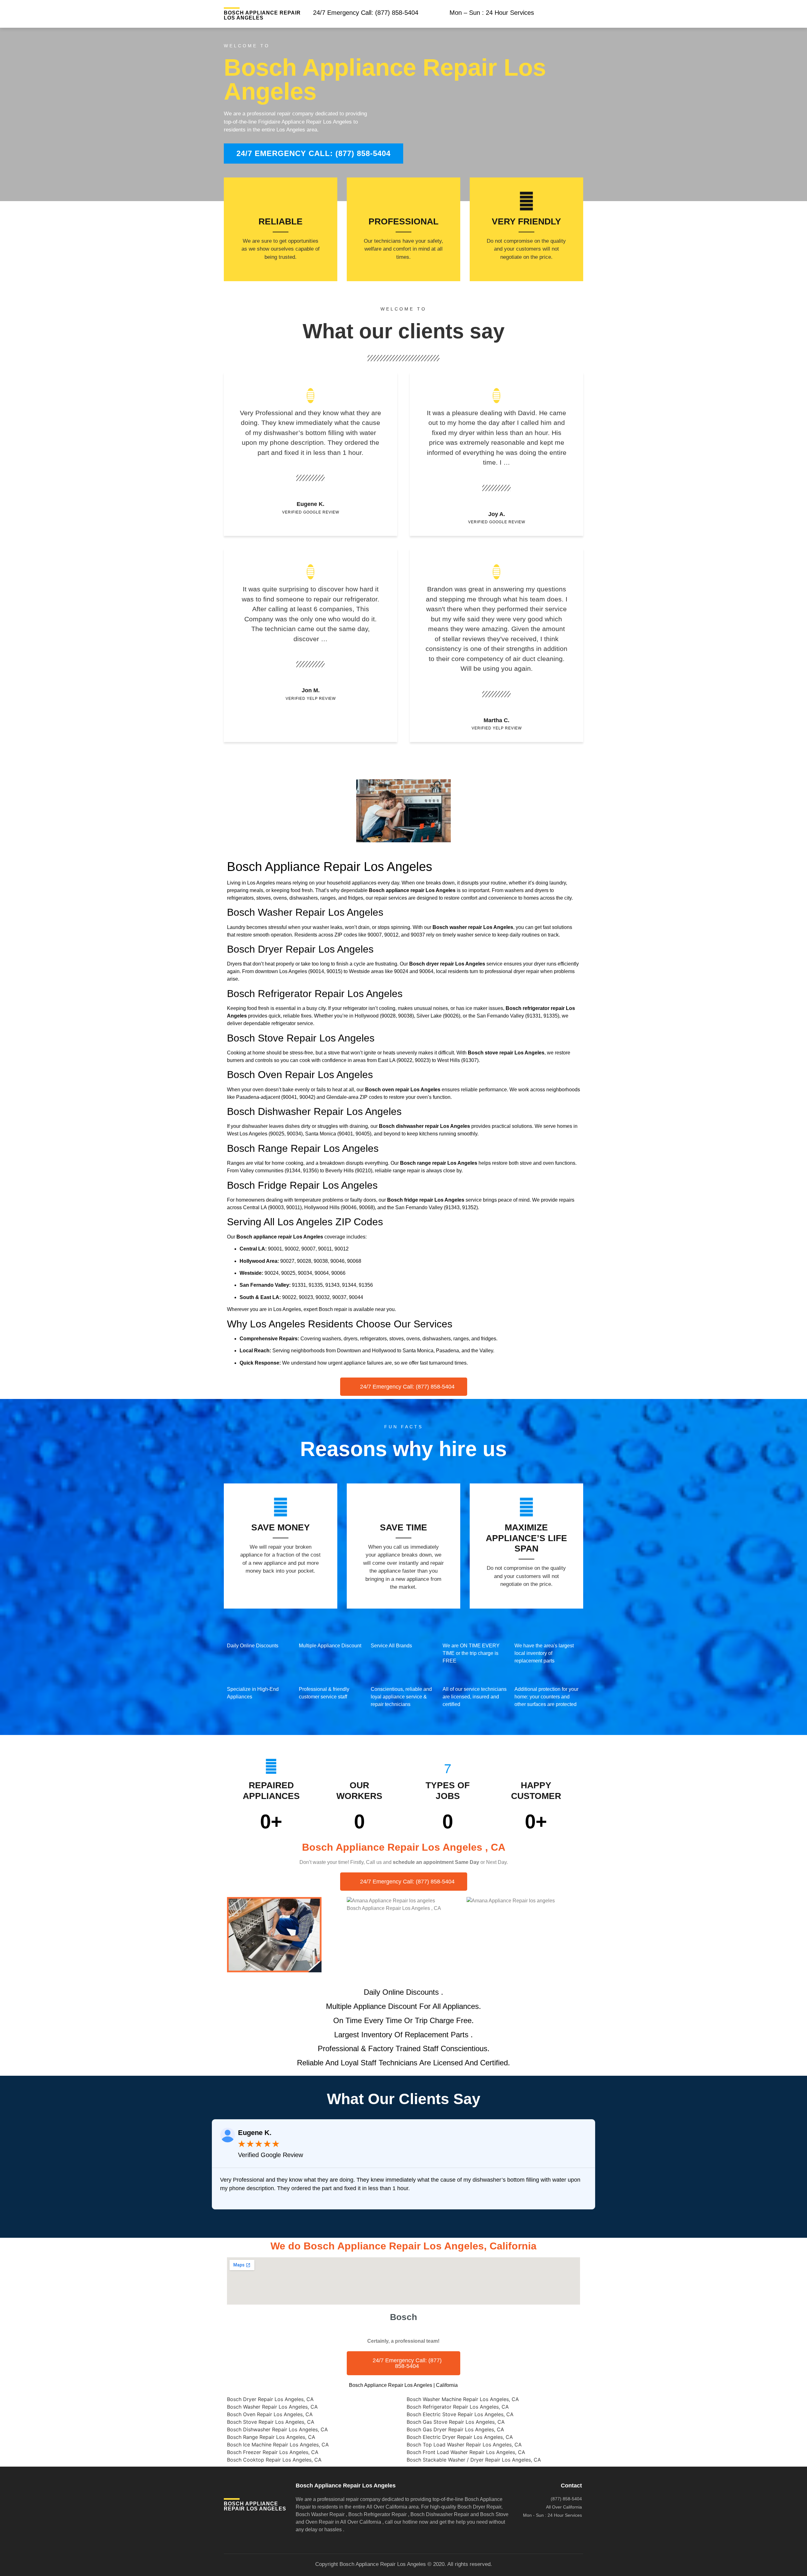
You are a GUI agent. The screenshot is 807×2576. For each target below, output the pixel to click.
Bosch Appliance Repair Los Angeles (262, 15)
